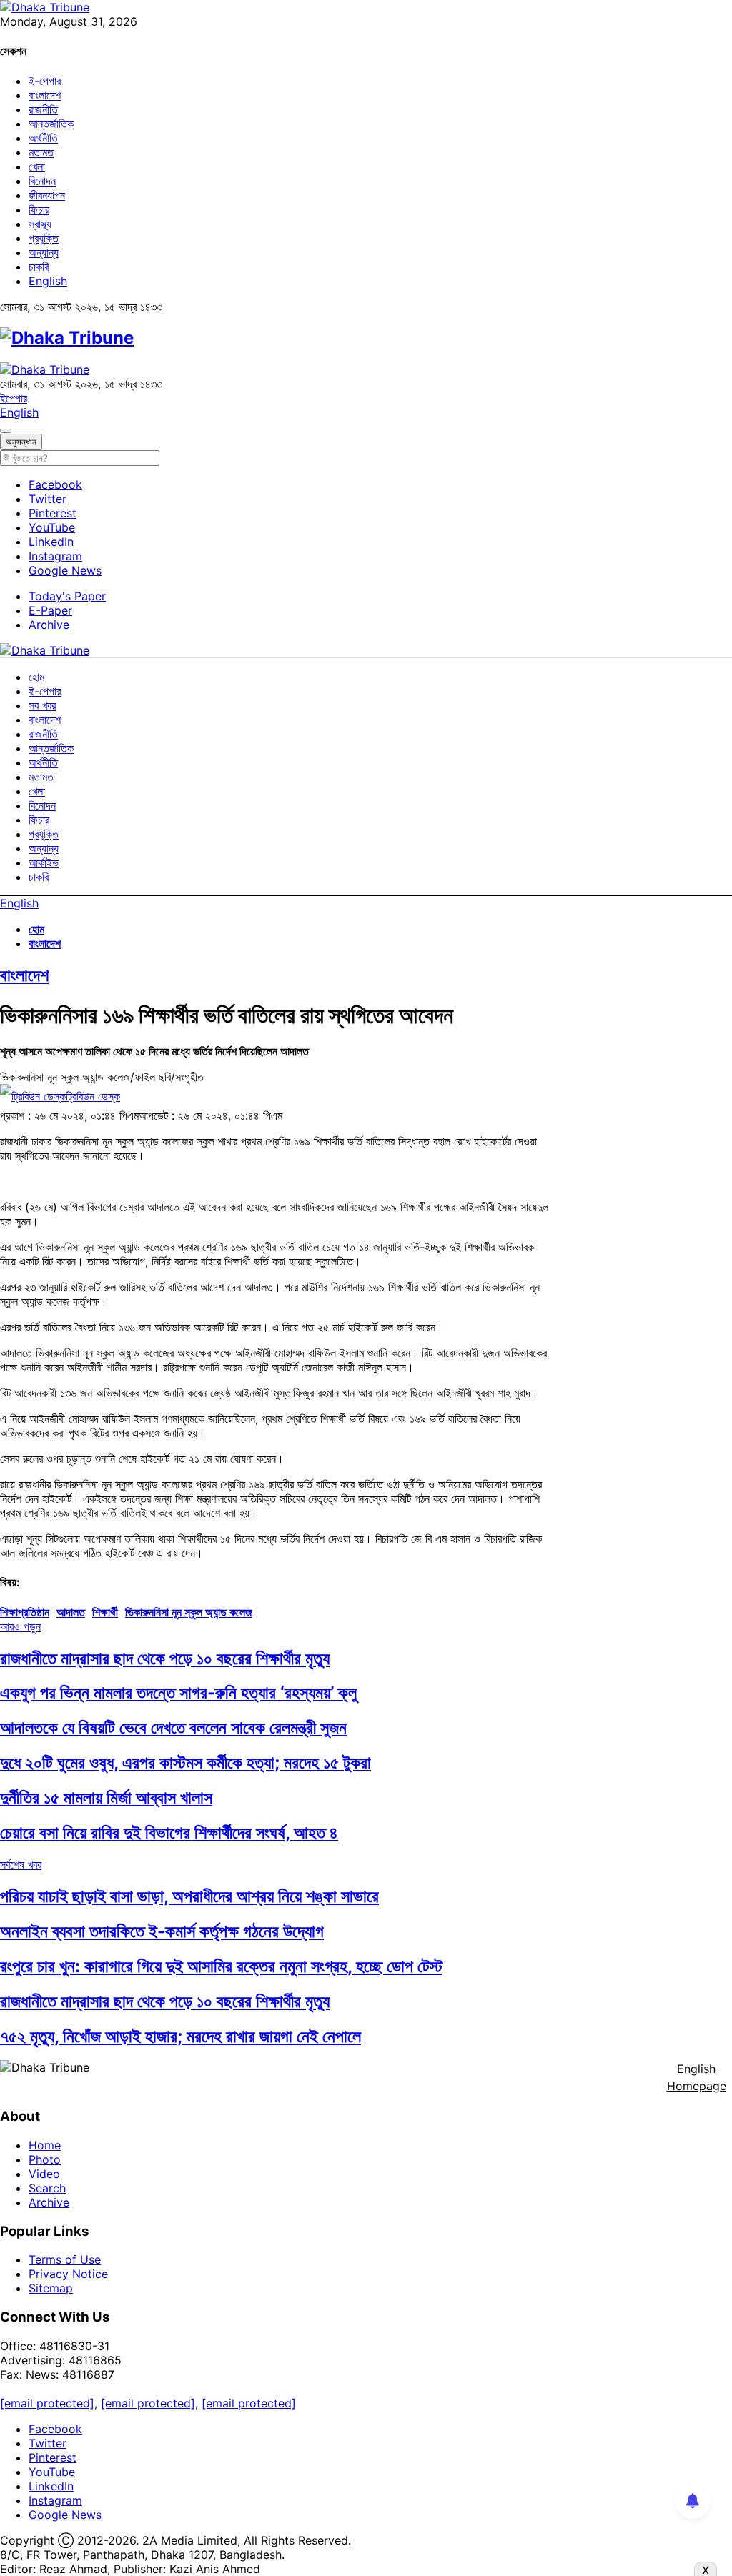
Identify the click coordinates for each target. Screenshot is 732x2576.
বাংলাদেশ (45, 95)
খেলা (37, 166)
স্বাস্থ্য (40, 224)
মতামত (41, 152)
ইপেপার (14, 398)
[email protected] (47, 2403)
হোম (36, 677)
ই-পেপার (45, 81)
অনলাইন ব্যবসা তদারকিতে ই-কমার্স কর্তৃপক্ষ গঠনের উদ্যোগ (162, 1931)
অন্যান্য (44, 252)
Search (47, 2188)
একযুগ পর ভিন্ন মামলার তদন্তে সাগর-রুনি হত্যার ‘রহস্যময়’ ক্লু (178, 1692)
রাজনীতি (43, 109)
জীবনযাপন (47, 195)
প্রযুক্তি (44, 238)
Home (45, 2145)
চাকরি (39, 267)
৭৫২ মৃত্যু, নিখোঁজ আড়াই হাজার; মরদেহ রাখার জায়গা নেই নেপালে (180, 2036)
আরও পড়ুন (20, 1626)
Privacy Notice (68, 2274)
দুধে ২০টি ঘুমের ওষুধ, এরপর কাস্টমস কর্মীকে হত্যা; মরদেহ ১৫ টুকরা (186, 1762)
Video (44, 2174)
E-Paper (50, 610)
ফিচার (39, 209)
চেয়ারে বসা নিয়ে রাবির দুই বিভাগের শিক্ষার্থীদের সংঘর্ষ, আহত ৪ (169, 1832)
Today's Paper (67, 596)
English (48, 281)
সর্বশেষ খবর (21, 1864)
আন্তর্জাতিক (51, 124)
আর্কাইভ (44, 862)
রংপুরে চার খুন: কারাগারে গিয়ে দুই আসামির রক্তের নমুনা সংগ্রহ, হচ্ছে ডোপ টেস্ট (221, 1966)
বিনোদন (42, 181)
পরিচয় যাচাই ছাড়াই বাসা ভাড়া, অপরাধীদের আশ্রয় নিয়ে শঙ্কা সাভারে (189, 1896)
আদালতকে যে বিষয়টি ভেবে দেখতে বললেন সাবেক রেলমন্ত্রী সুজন (173, 1727)
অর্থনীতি (43, 138)
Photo (45, 2159)
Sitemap (51, 2288)
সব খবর (42, 705)
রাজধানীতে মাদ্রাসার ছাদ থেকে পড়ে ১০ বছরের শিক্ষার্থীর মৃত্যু (165, 1658)
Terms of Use (65, 2259)
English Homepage (697, 2077)
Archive (49, 625)
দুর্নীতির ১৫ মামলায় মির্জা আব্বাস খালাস (106, 1797)
